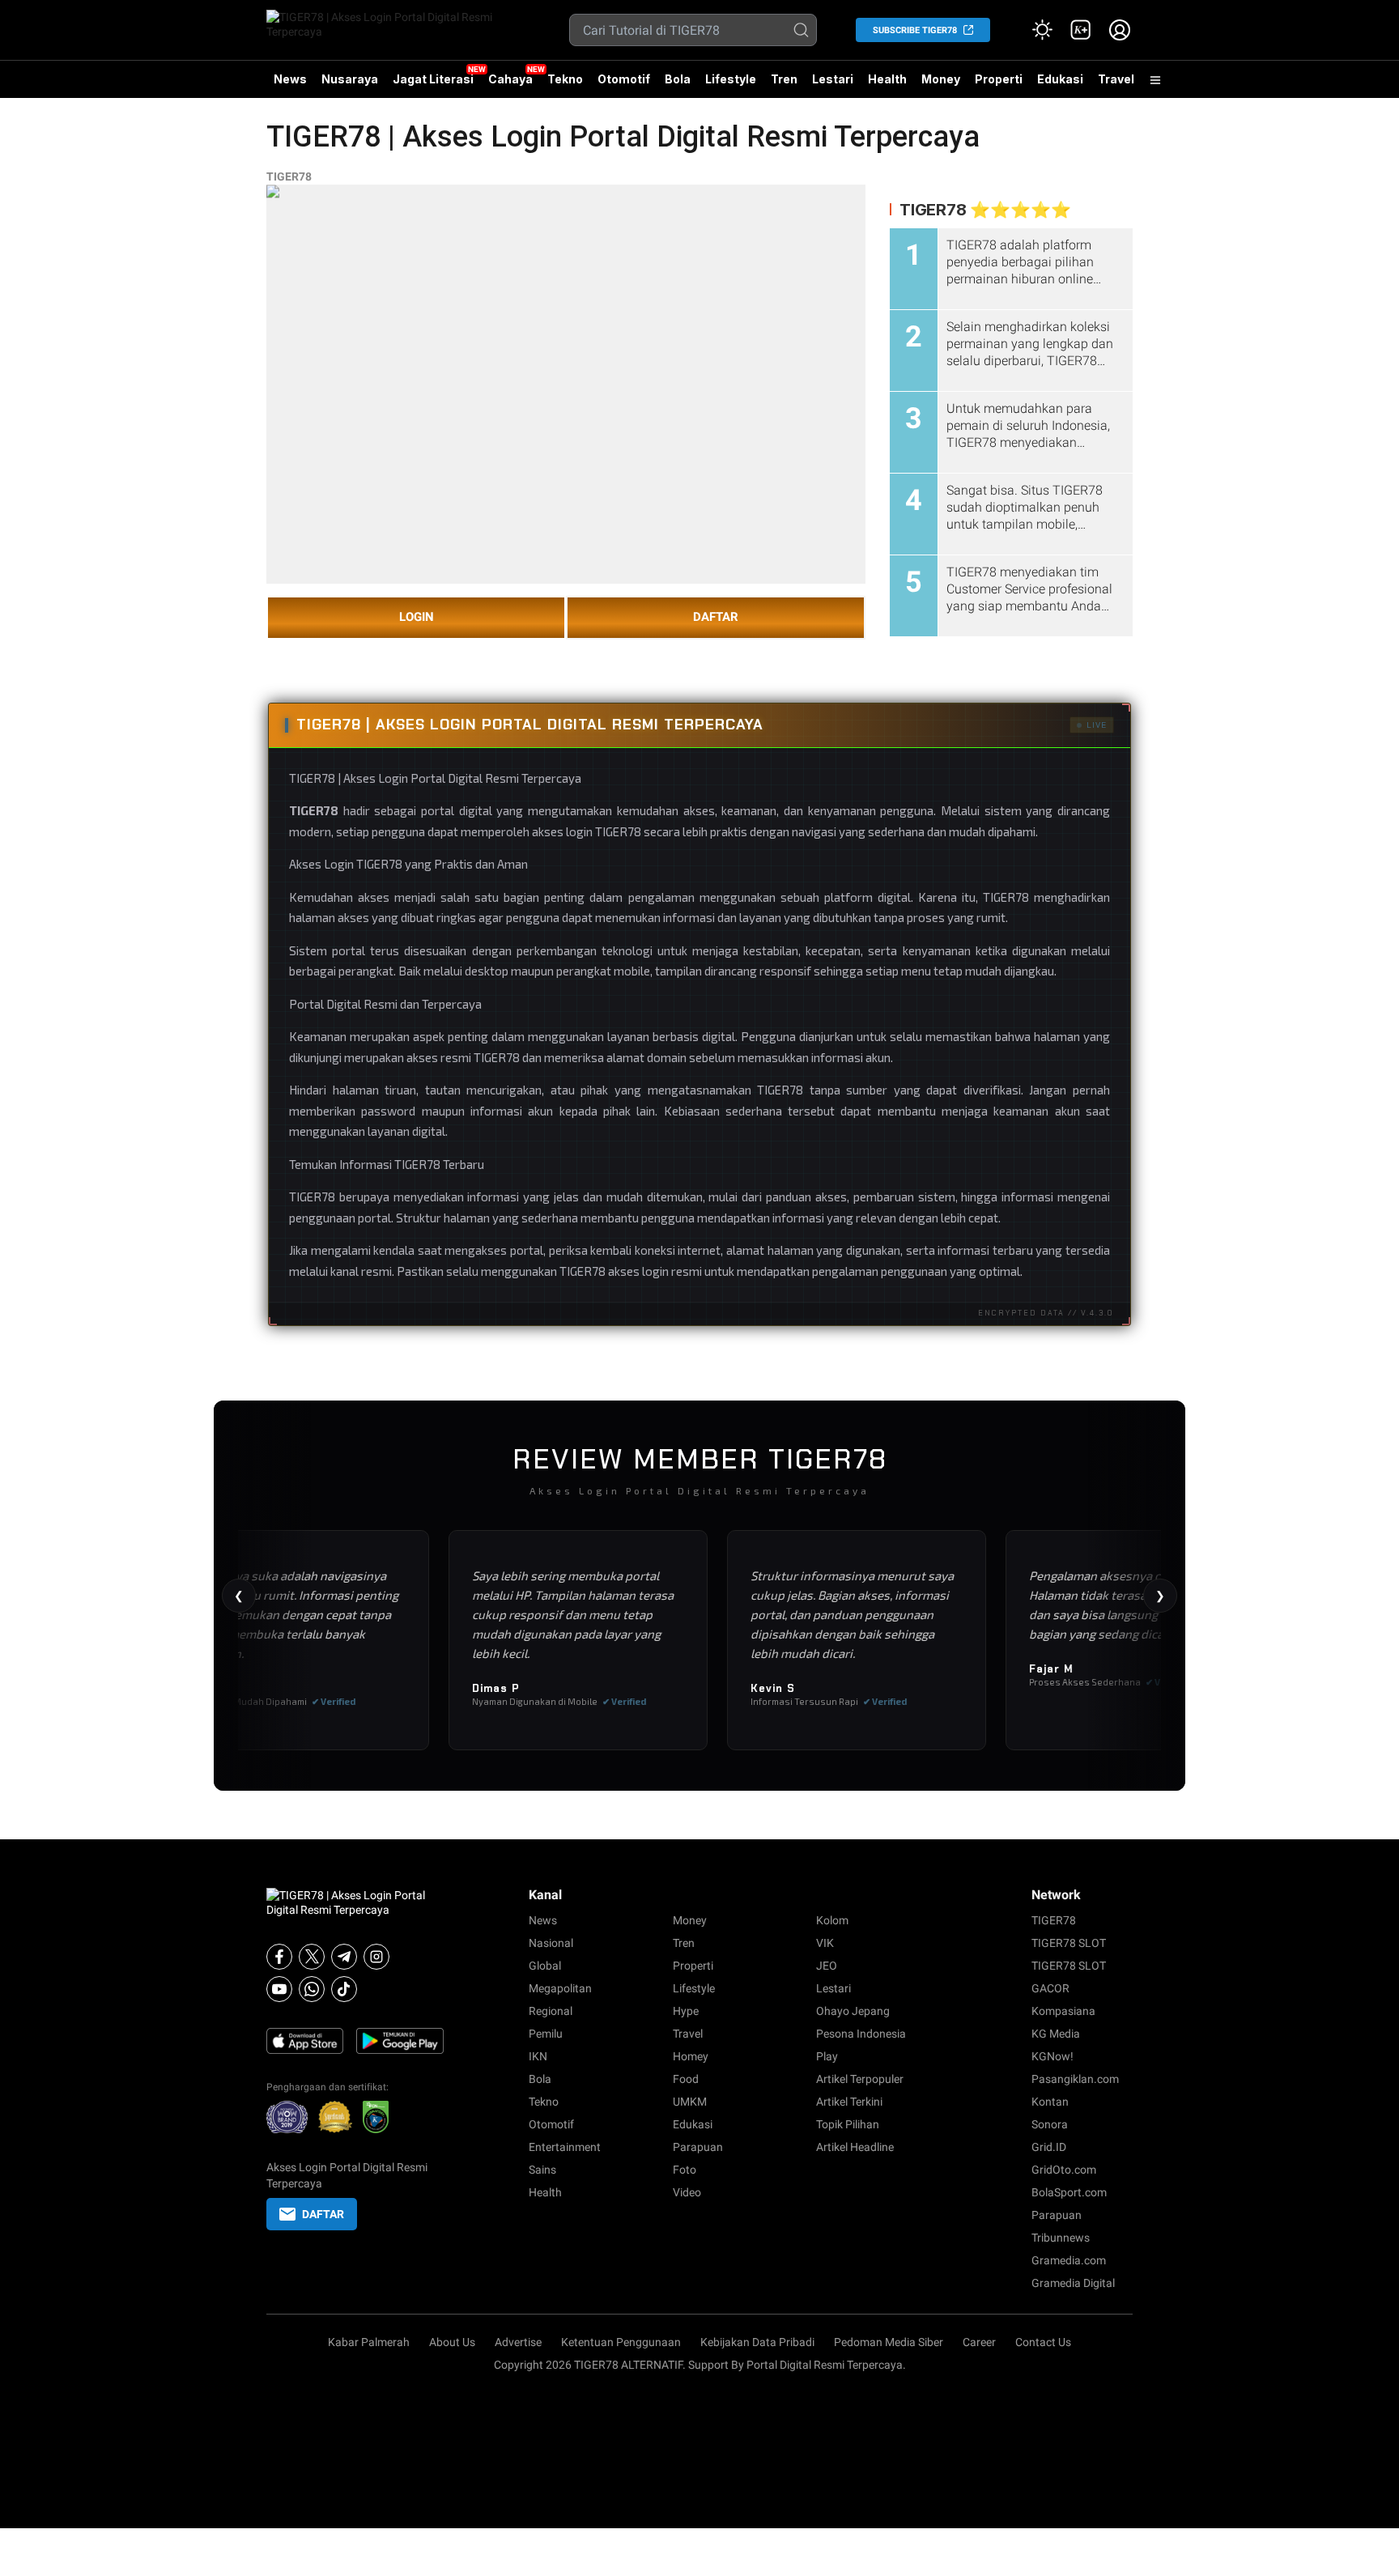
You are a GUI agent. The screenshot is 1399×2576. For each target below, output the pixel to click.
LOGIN (417, 617)
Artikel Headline (855, 2147)
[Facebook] (279, 1957)
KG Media (1056, 2034)
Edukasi (1060, 79)
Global (545, 1966)
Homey (691, 2056)
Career (979, 2342)
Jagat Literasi (433, 79)
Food (686, 2079)
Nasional (551, 1943)
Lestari (833, 85)
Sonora (1050, 2124)
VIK (825, 1943)
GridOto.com (1064, 2170)
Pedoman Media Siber (889, 2342)
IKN (538, 2056)
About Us (452, 2342)
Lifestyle (731, 79)
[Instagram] (376, 1957)
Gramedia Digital (1073, 2283)
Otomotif (624, 79)
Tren (784, 79)
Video (687, 2192)
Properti (999, 79)
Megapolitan (560, 1988)
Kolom (832, 1920)
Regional (551, 2011)
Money (941, 79)
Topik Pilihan (848, 2124)
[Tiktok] (344, 1989)
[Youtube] (279, 1989)
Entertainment (565, 2147)
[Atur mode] (1042, 30)
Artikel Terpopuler (860, 2079)
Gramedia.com (1069, 2260)
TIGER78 (289, 176)
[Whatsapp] (312, 1989)
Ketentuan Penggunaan (621, 2342)
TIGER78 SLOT (1069, 1943)
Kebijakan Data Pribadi (757, 2342)
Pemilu (546, 2034)
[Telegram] (344, 1957)
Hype (686, 2011)
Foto (685, 2170)
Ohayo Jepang (853, 2011)
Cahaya (510, 79)
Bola (678, 79)
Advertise (518, 2342)
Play (827, 2056)
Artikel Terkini (849, 2102)
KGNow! (1052, 2056)
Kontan (1050, 2102)
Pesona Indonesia (861, 2034)
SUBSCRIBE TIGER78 (915, 30)
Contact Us (1043, 2342)
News (290, 79)
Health (887, 79)
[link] (1081, 30)
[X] (312, 1957)
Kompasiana (1063, 2011)
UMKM (690, 2102)
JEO (827, 1966)
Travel (1116, 79)
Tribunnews (1061, 2238)
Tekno (565, 79)
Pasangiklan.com (1075, 2079)
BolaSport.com (1069, 2192)
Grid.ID (1049, 2147)
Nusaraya (350, 79)
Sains (542, 2170)
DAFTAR (716, 617)
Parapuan (698, 2147)
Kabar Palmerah (369, 2342)
